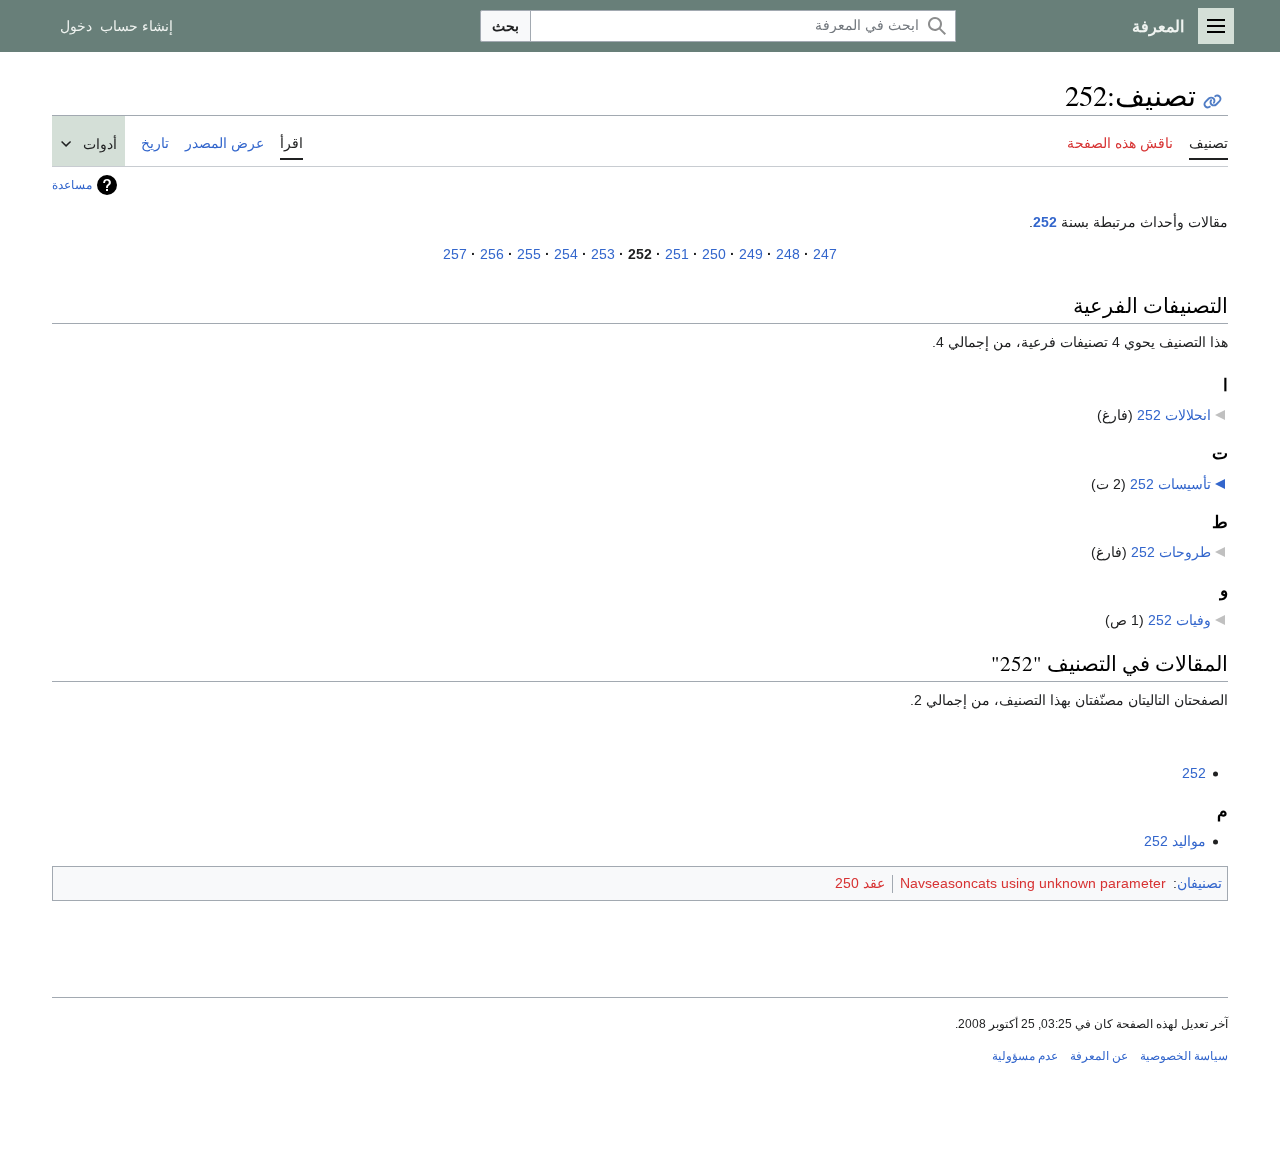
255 (529, 254)
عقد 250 (860, 883)
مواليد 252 (1175, 841)
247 (825, 254)
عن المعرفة (1099, 1056)
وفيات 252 (1179, 620)
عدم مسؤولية (1025, 1056)
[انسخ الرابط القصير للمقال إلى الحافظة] (1212, 101)
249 (751, 254)
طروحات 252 (1171, 552)
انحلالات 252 (1174, 415)
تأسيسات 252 (1170, 484)
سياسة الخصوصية (1184, 1056)
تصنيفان (1199, 883)
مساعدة (72, 185)
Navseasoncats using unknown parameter (1033, 883)
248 (788, 254)
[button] (1216, 26)
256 (492, 254)
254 (566, 254)
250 (714, 254)
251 (677, 254)
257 (455, 254)
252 (1045, 222)
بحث (505, 26)
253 (603, 254)
